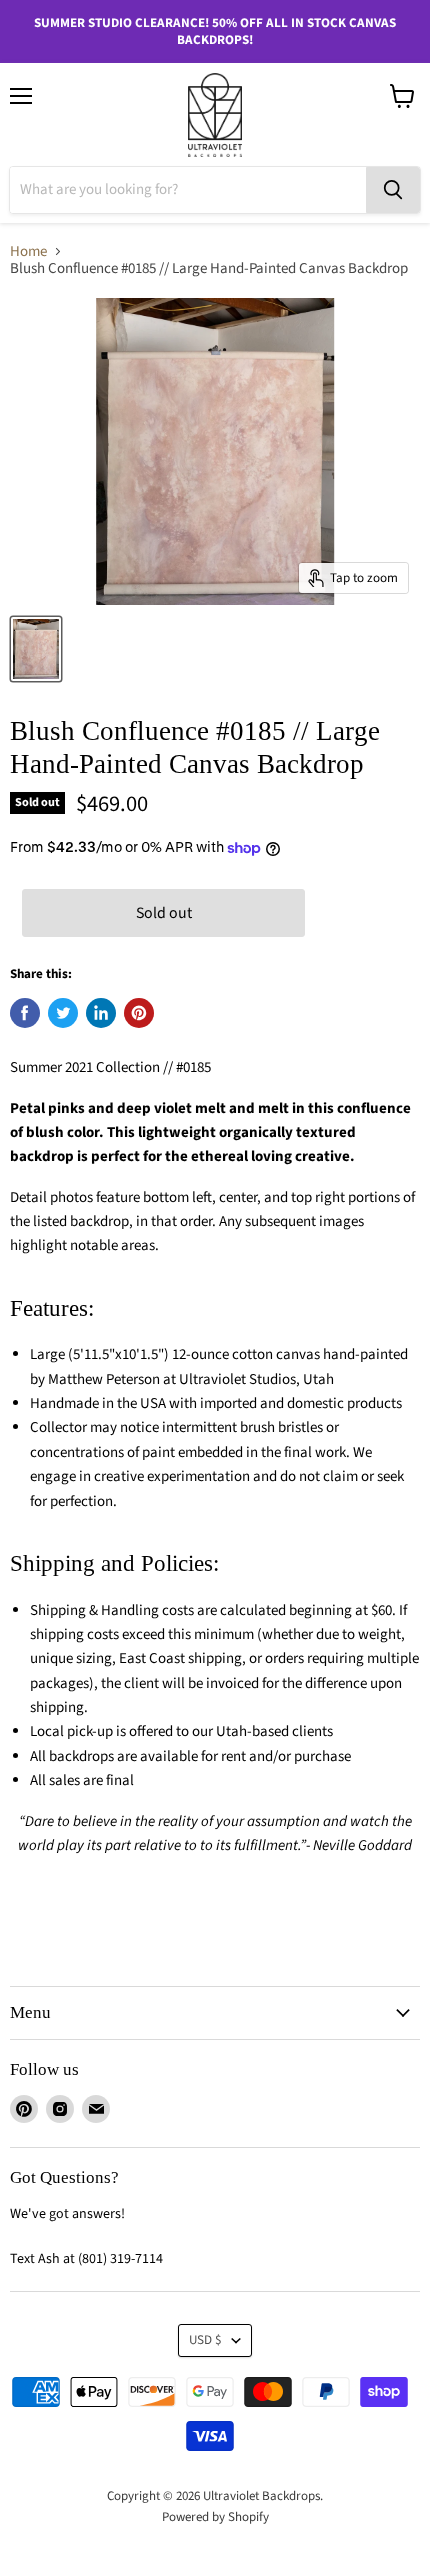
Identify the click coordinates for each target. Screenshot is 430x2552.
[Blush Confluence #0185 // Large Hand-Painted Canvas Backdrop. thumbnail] (36, 649)
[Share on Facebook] (25, 1013)
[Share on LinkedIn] (101, 1013)
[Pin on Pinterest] (139, 1013)
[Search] (393, 190)
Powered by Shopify (215, 2517)
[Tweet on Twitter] (63, 1013)
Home (28, 251)
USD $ (205, 2340)
